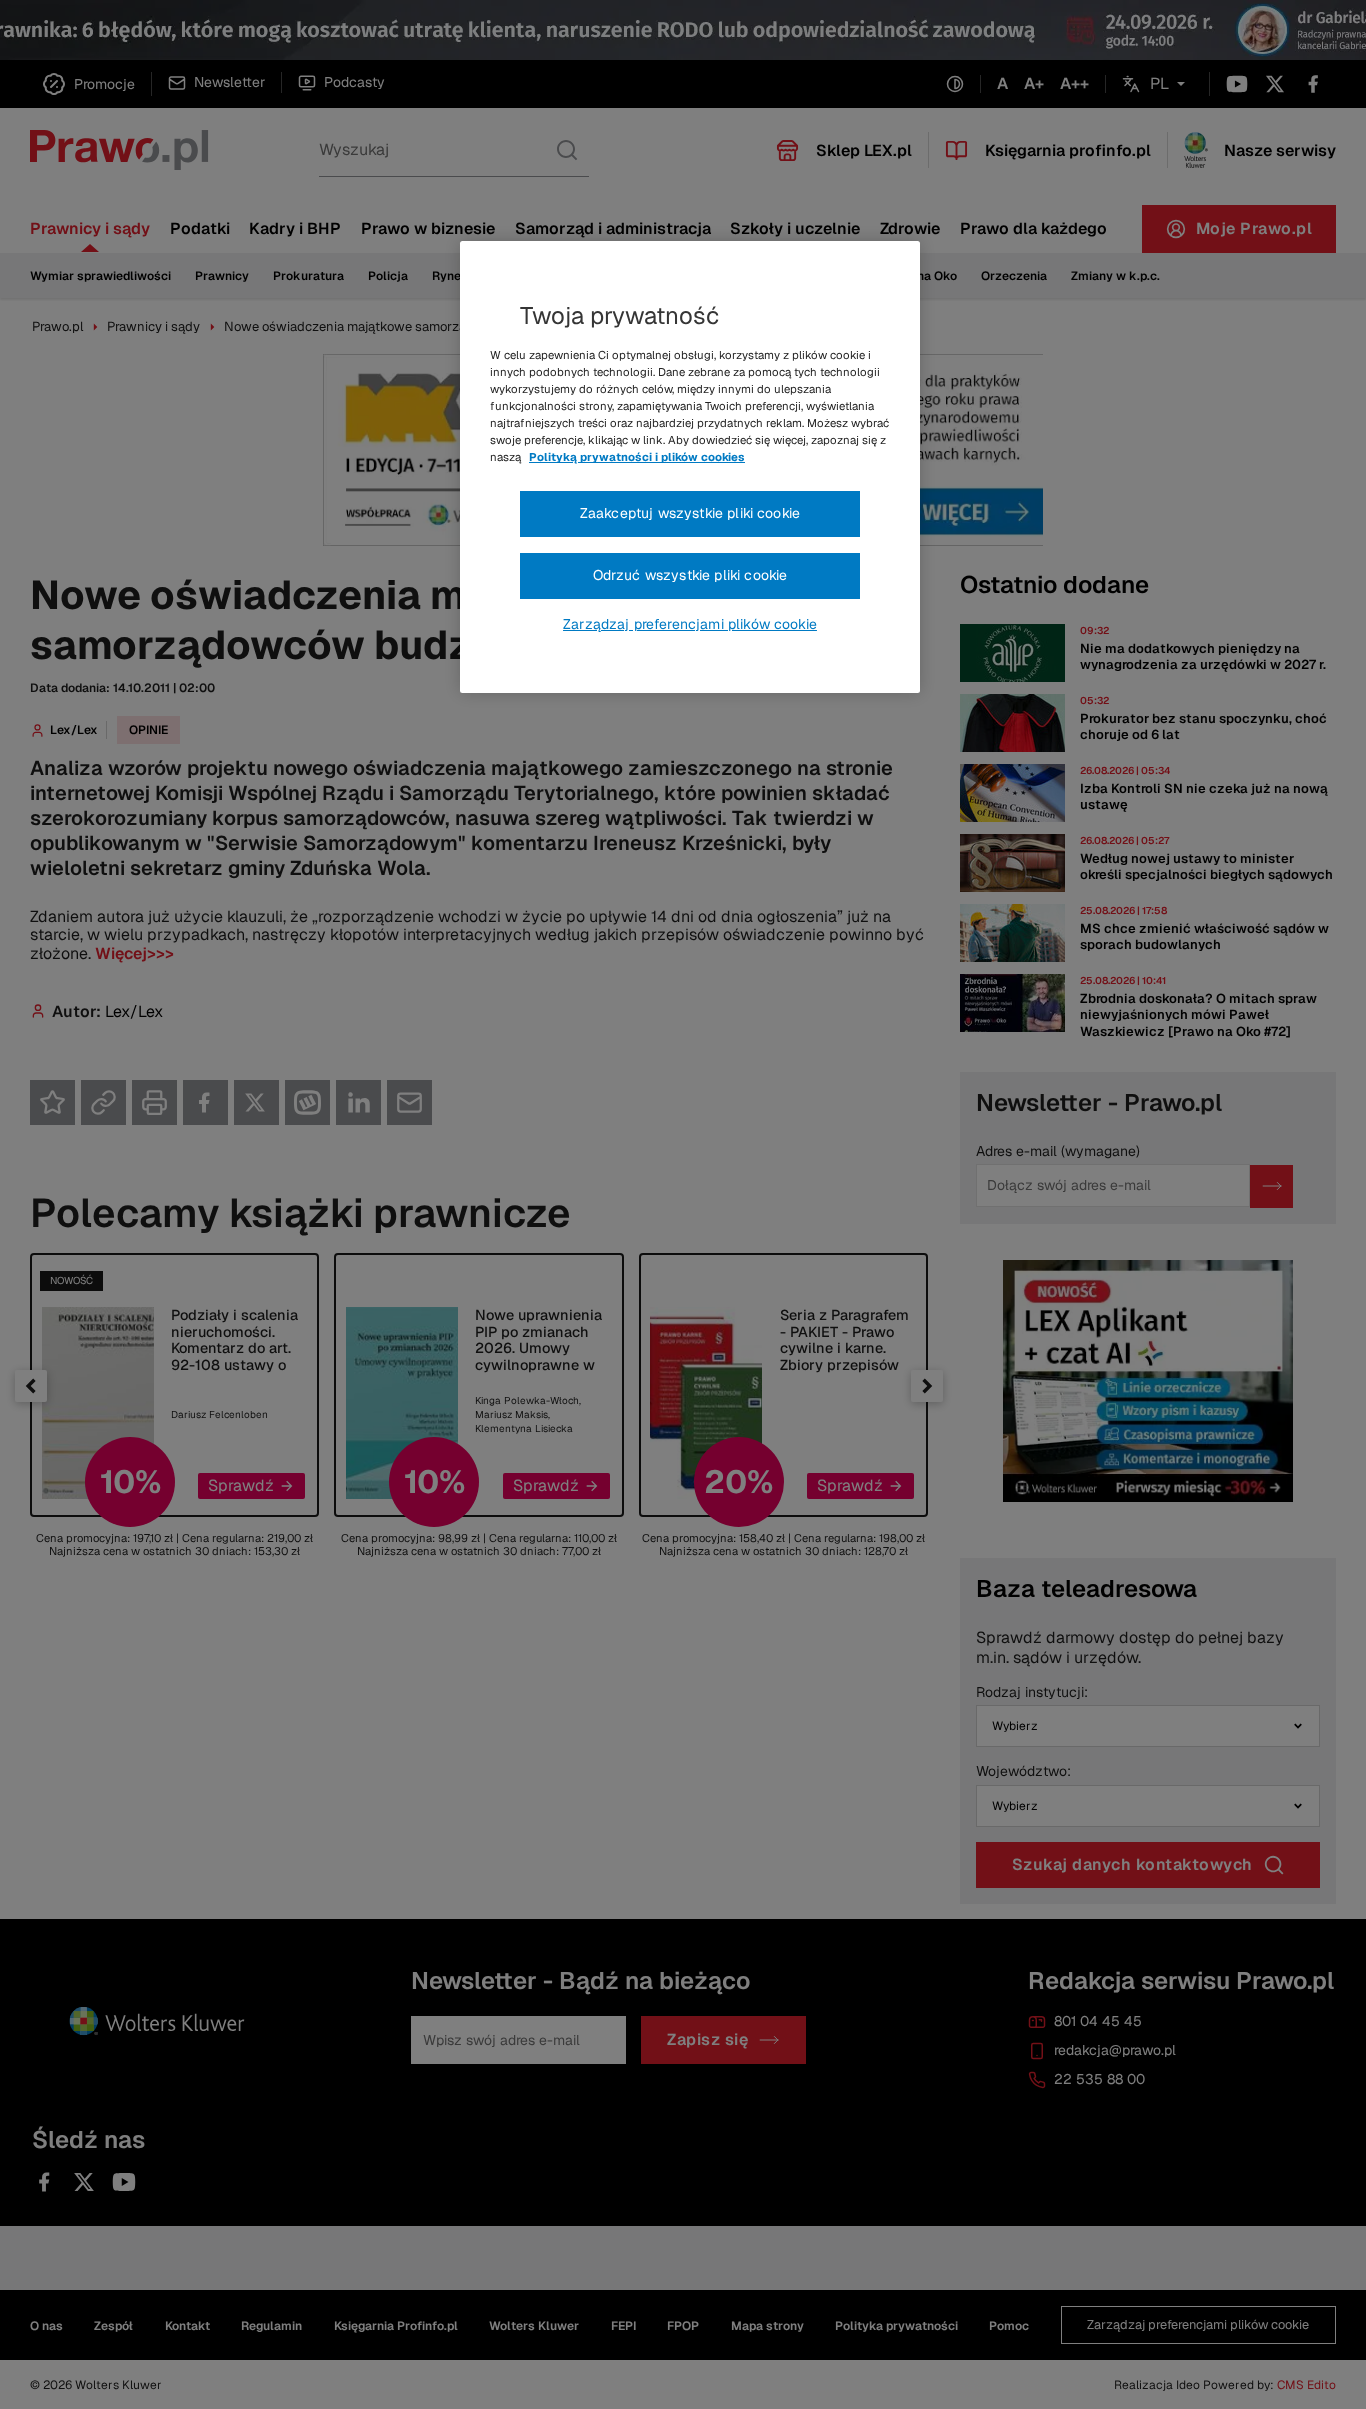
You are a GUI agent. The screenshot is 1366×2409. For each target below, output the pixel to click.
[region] (690, 467)
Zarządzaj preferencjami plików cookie (690, 624)
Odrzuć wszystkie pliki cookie (690, 575)
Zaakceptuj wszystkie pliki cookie (690, 513)
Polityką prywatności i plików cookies (637, 457)
